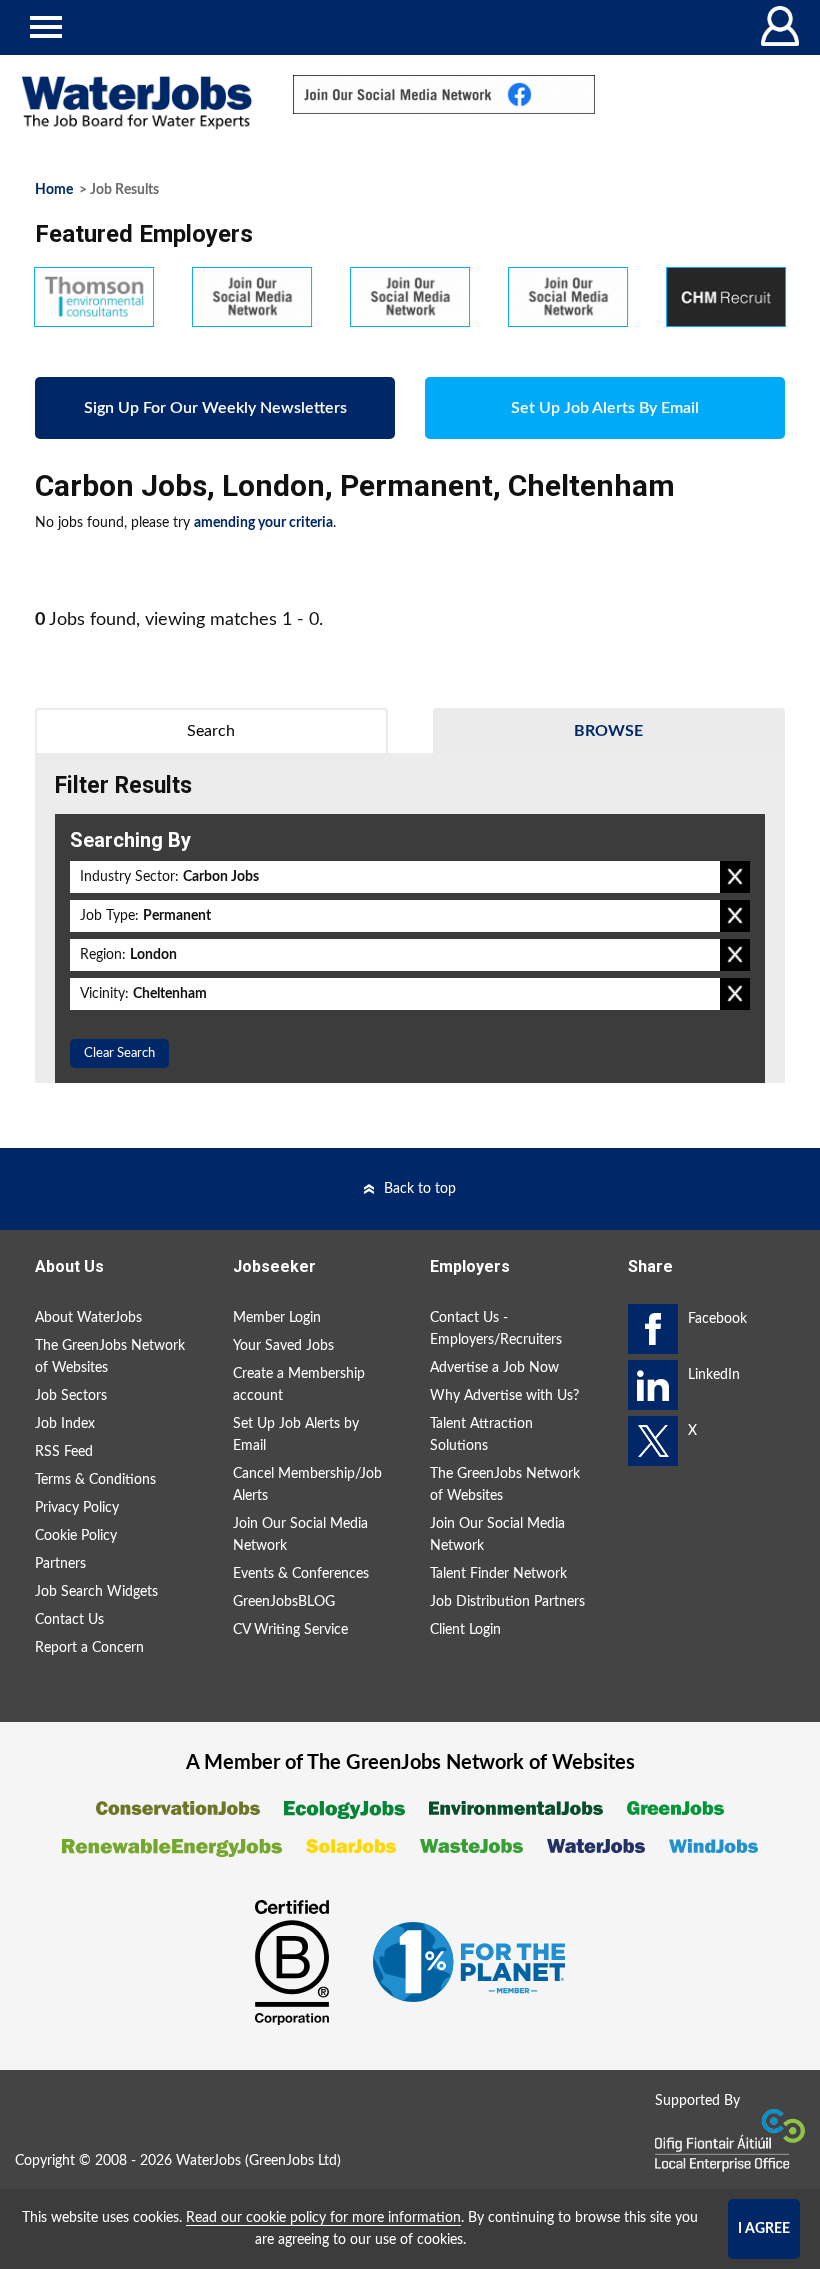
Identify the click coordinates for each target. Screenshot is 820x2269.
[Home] (136, 103)
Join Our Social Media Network (300, 1535)
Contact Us (69, 1620)
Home (54, 190)
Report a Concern (89, 1648)
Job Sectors (71, 1396)
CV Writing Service (290, 1630)
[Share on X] (653, 1441)
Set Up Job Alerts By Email (605, 408)
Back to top (420, 1189)
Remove (735, 877)
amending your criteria (263, 523)
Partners (60, 1564)
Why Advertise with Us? (504, 1396)
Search (211, 731)
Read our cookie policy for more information (323, 2218)
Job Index (65, 1424)
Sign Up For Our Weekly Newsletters (215, 408)
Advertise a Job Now (494, 1368)
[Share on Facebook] (653, 1329)
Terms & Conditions (95, 1480)
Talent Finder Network (498, 1574)
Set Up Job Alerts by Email (296, 1435)
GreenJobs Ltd (293, 2161)
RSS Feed (64, 1452)
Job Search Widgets (96, 1592)
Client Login (465, 1630)
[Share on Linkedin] (653, 1385)
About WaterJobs (88, 1318)
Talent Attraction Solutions (481, 1435)
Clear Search (119, 1053)
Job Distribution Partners (507, 1602)
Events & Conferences (301, 1574)
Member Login (277, 1318)
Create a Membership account (299, 1385)
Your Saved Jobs (283, 1346)
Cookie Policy (76, 1536)
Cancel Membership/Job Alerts (307, 1485)
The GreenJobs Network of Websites (110, 1357)
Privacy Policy (77, 1508)
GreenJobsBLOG (284, 1602)
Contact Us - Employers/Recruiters (496, 1329)
